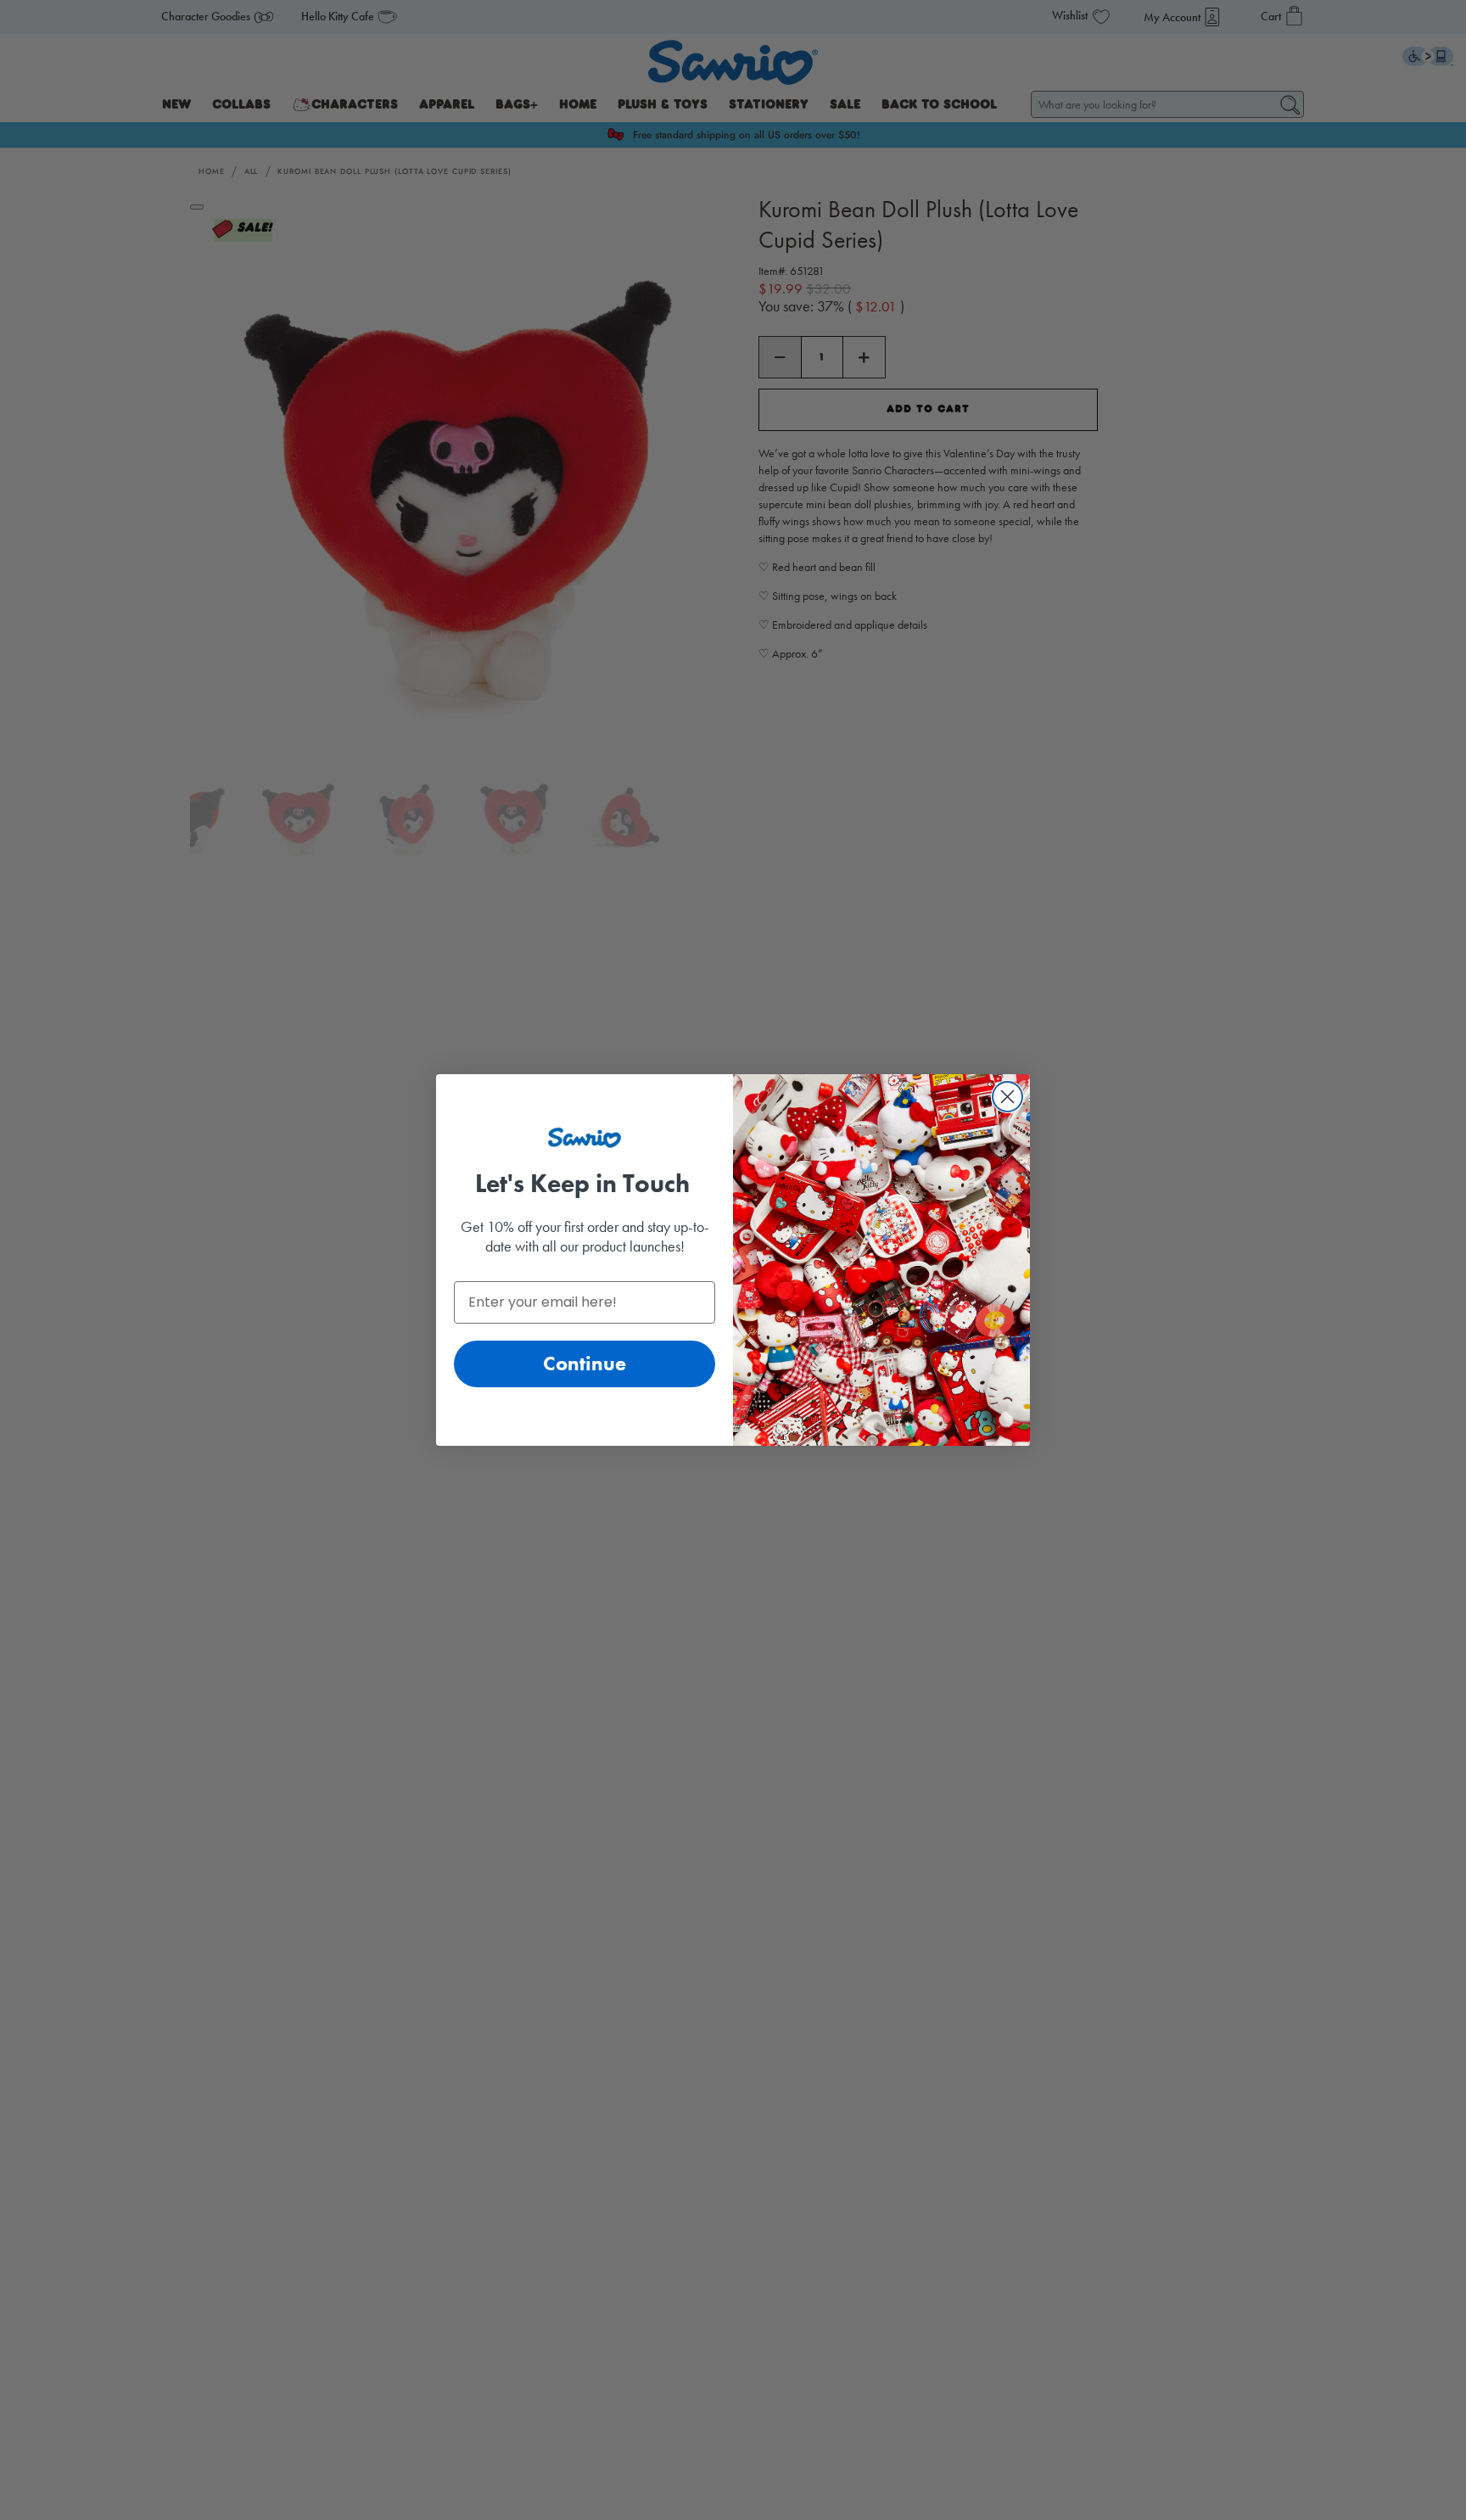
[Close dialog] (1007, 1097)
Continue (585, 1363)
